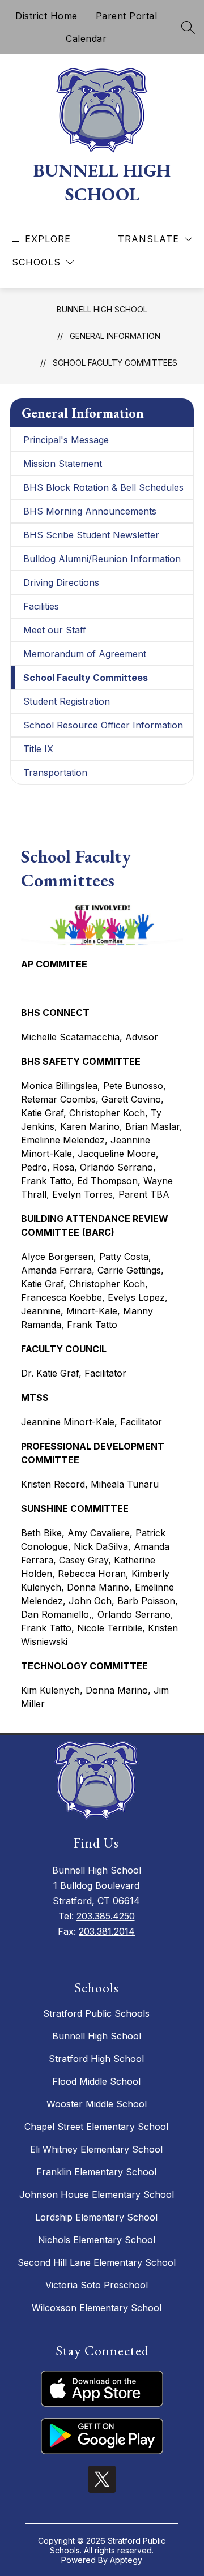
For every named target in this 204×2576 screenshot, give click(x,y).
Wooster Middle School (97, 2104)
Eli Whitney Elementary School (96, 2149)
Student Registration (67, 701)
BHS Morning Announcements (90, 511)
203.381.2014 (107, 1931)
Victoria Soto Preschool (97, 2285)
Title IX (38, 749)
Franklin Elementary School (96, 2172)
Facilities (41, 606)
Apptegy (126, 2560)
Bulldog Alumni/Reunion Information (102, 559)
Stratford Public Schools (96, 2013)
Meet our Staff (55, 630)
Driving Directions (61, 582)
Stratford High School (96, 2059)
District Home (46, 16)
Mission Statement (63, 464)
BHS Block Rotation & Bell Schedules (103, 487)
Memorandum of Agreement (85, 654)
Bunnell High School (102, 309)
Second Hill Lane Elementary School (97, 2262)
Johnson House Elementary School (97, 2194)
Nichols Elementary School (97, 2240)
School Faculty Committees (115, 363)
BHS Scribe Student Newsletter (91, 535)
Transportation (55, 773)
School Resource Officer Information (103, 725)
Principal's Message (66, 440)
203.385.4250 (106, 1916)
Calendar (86, 38)
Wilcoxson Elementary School (97, 2308)
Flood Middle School (96, 2081)
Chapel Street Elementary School (96, 2127)
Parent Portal (127, 16)
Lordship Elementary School (96, 2217)
